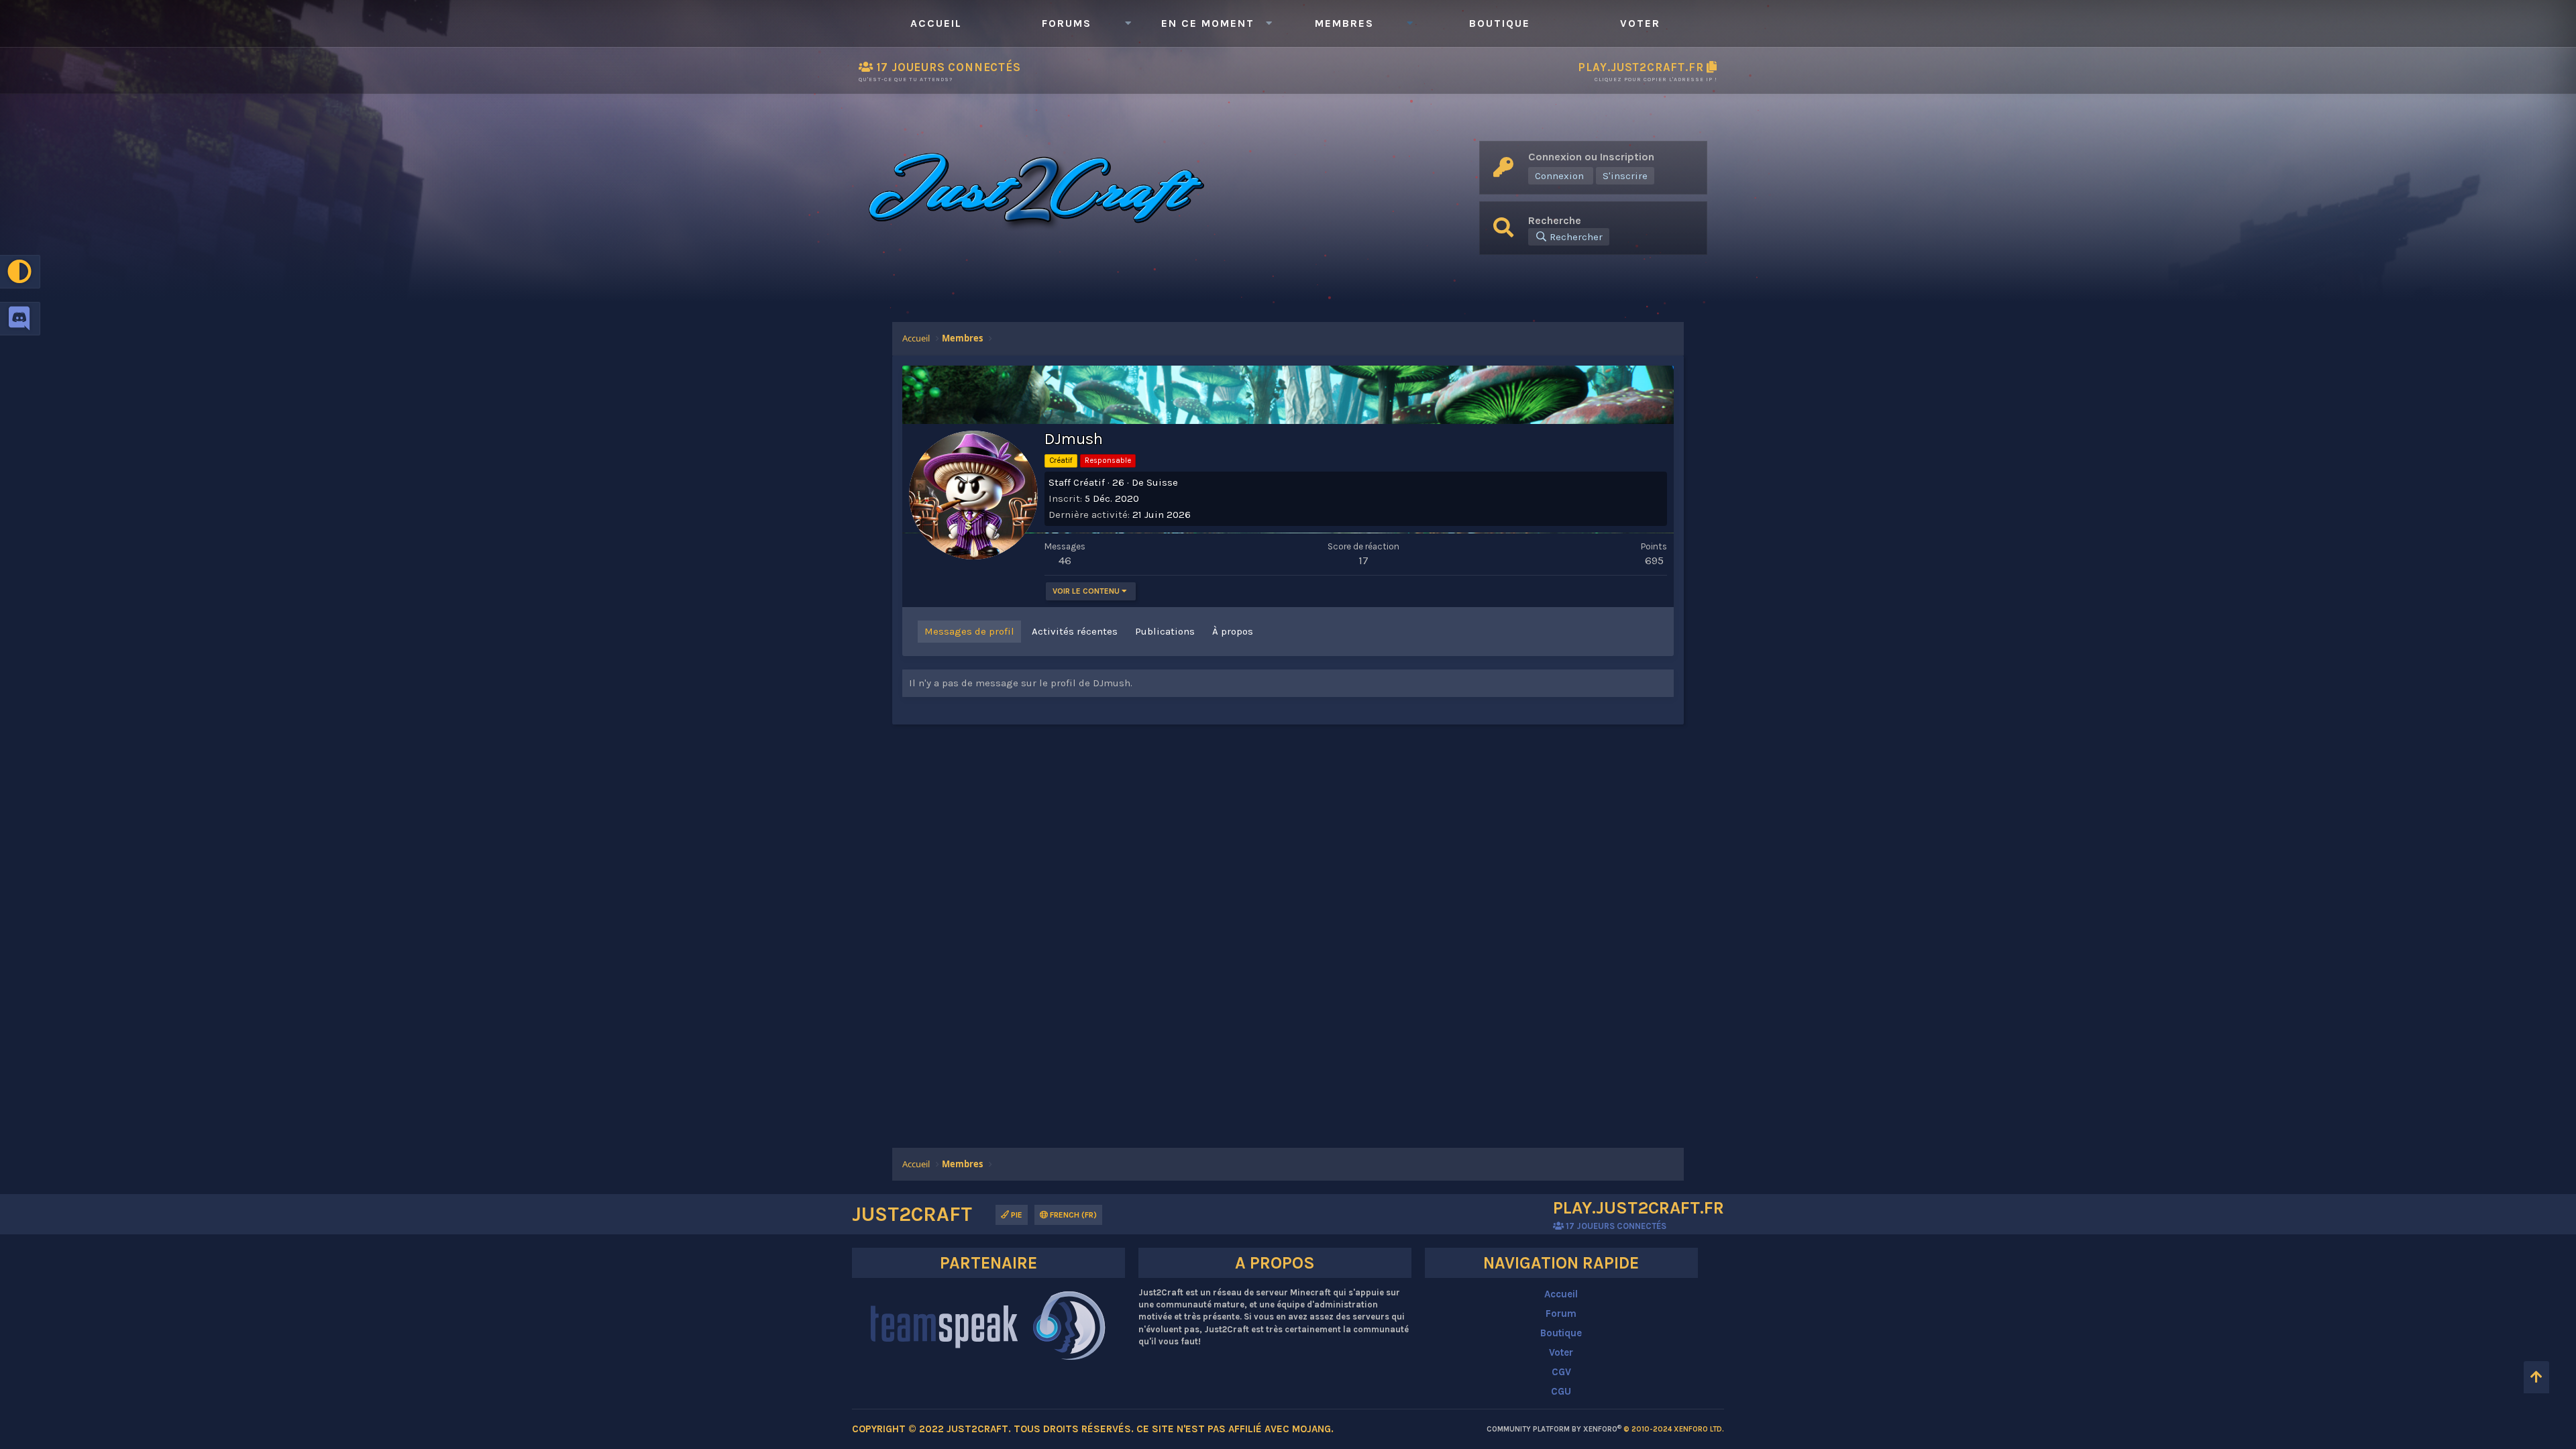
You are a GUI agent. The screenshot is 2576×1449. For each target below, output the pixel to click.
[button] (1128, 23)
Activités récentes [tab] (1075, 631)
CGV (1561, 1372)
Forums (1067, 23)
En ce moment (1208, 23)
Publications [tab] (1165, 631)
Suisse (1162, 482)
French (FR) (1072, 1215)
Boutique (1500, 23)
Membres (1344, 23)
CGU (1561, 1391)
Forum (1561, 1313)
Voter (1640, 23)
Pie (1016, 1215)
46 (1065, 560)
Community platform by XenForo (1605, 1429)
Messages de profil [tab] (969, 631)
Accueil (936, 23)
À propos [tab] (1233, 631)
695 (1654, 560)
